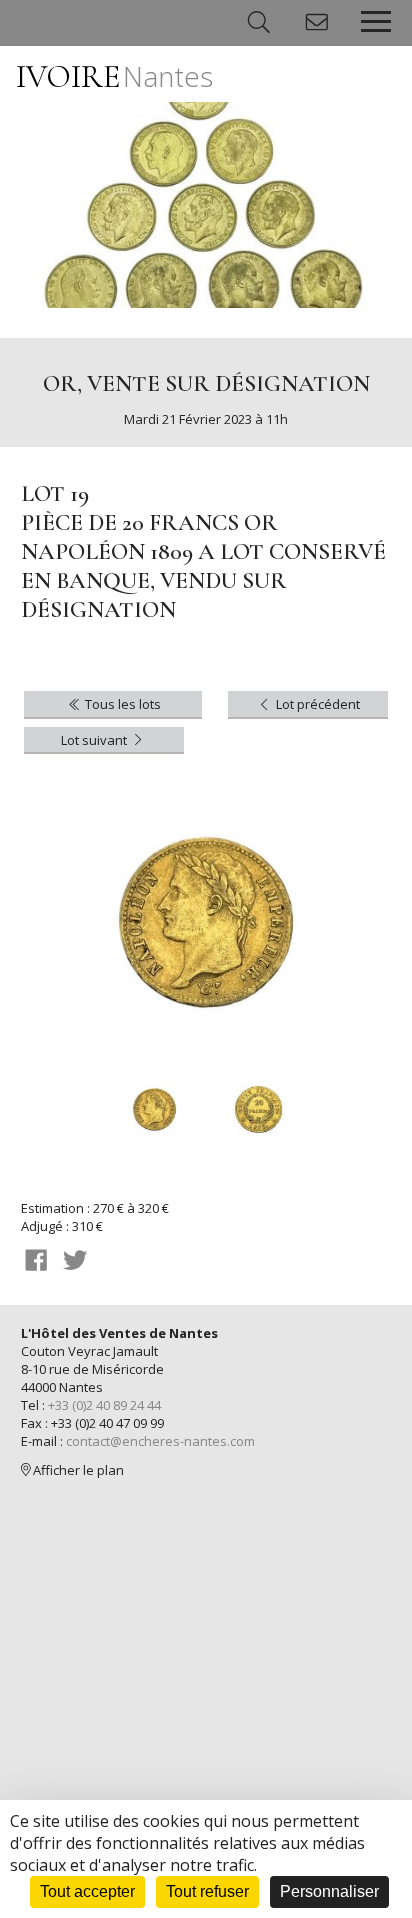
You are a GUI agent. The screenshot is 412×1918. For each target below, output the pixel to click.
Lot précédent (316, 704)
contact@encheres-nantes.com (160, 1441)
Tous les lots (121, 704)
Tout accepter (87, 1891)
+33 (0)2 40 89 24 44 (104, 1405)
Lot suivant (95, 740)
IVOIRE (114, 76)
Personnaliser (329, 1891)
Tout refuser (207, 1891)
